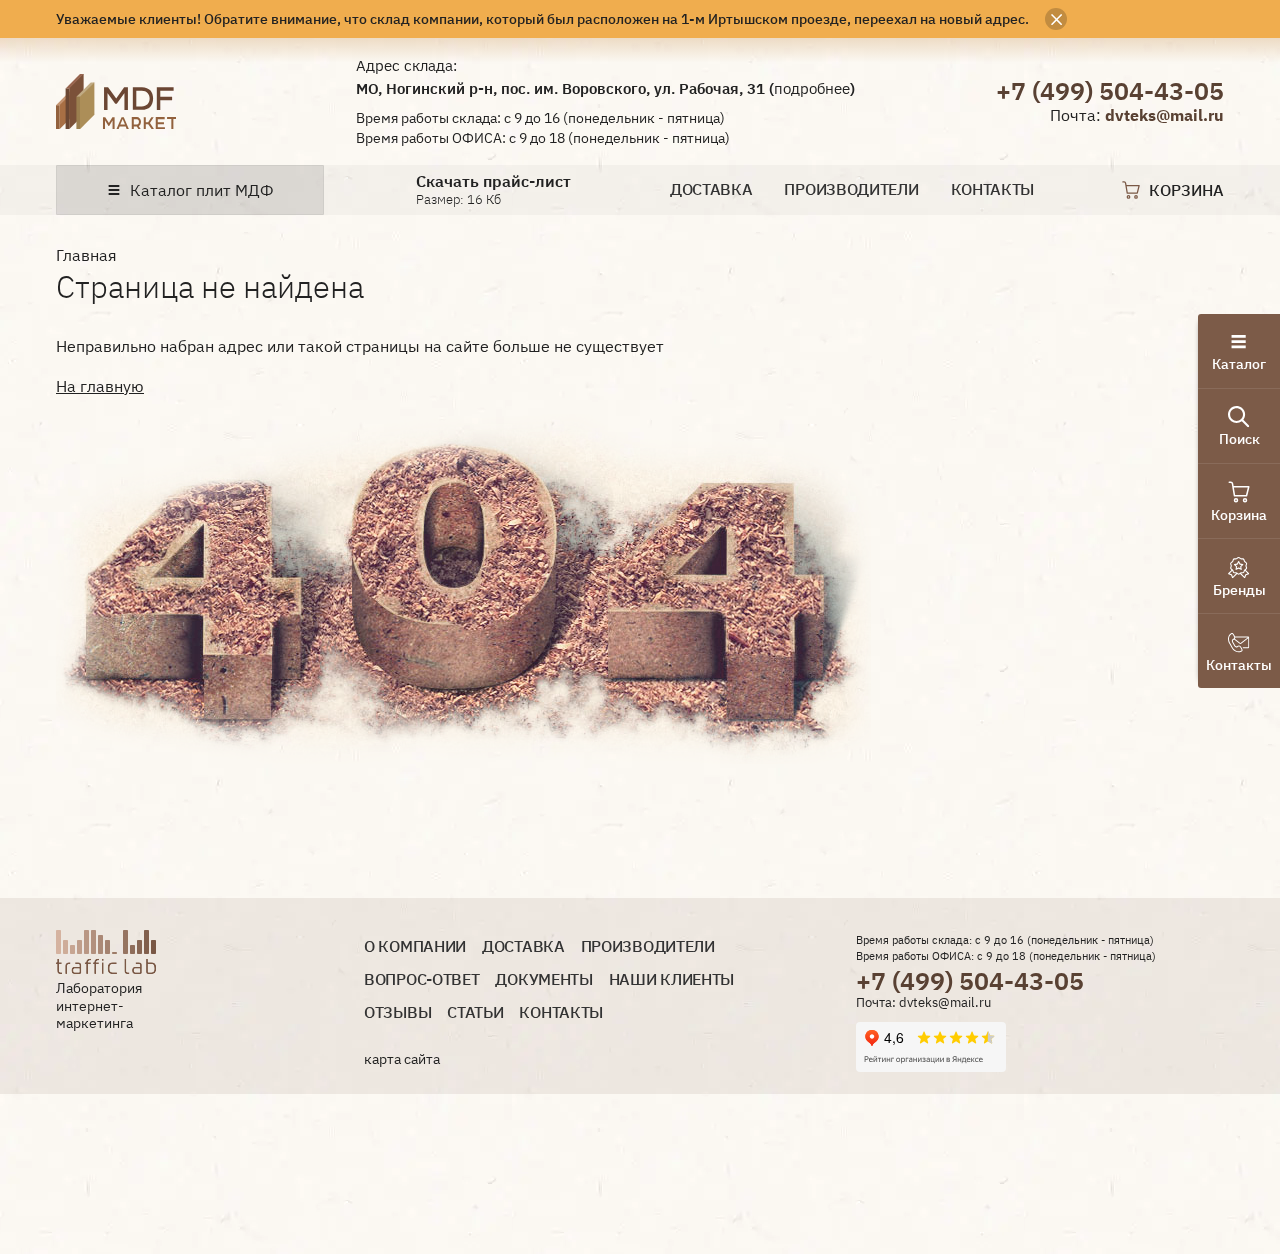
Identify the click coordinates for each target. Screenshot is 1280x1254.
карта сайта (402, 1059)
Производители (851, 189)
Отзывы (397, 1012)
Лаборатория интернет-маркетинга (99, 1005)
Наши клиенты (671, 979)
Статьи (475, 1012)
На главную (100, 386)
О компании (415, 946)
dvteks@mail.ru (1164, 115)
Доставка (711, 189)
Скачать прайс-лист (493, 181)
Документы (543, 979)
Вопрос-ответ (421, 979)
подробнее (812, 88)
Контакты (993, 189)
